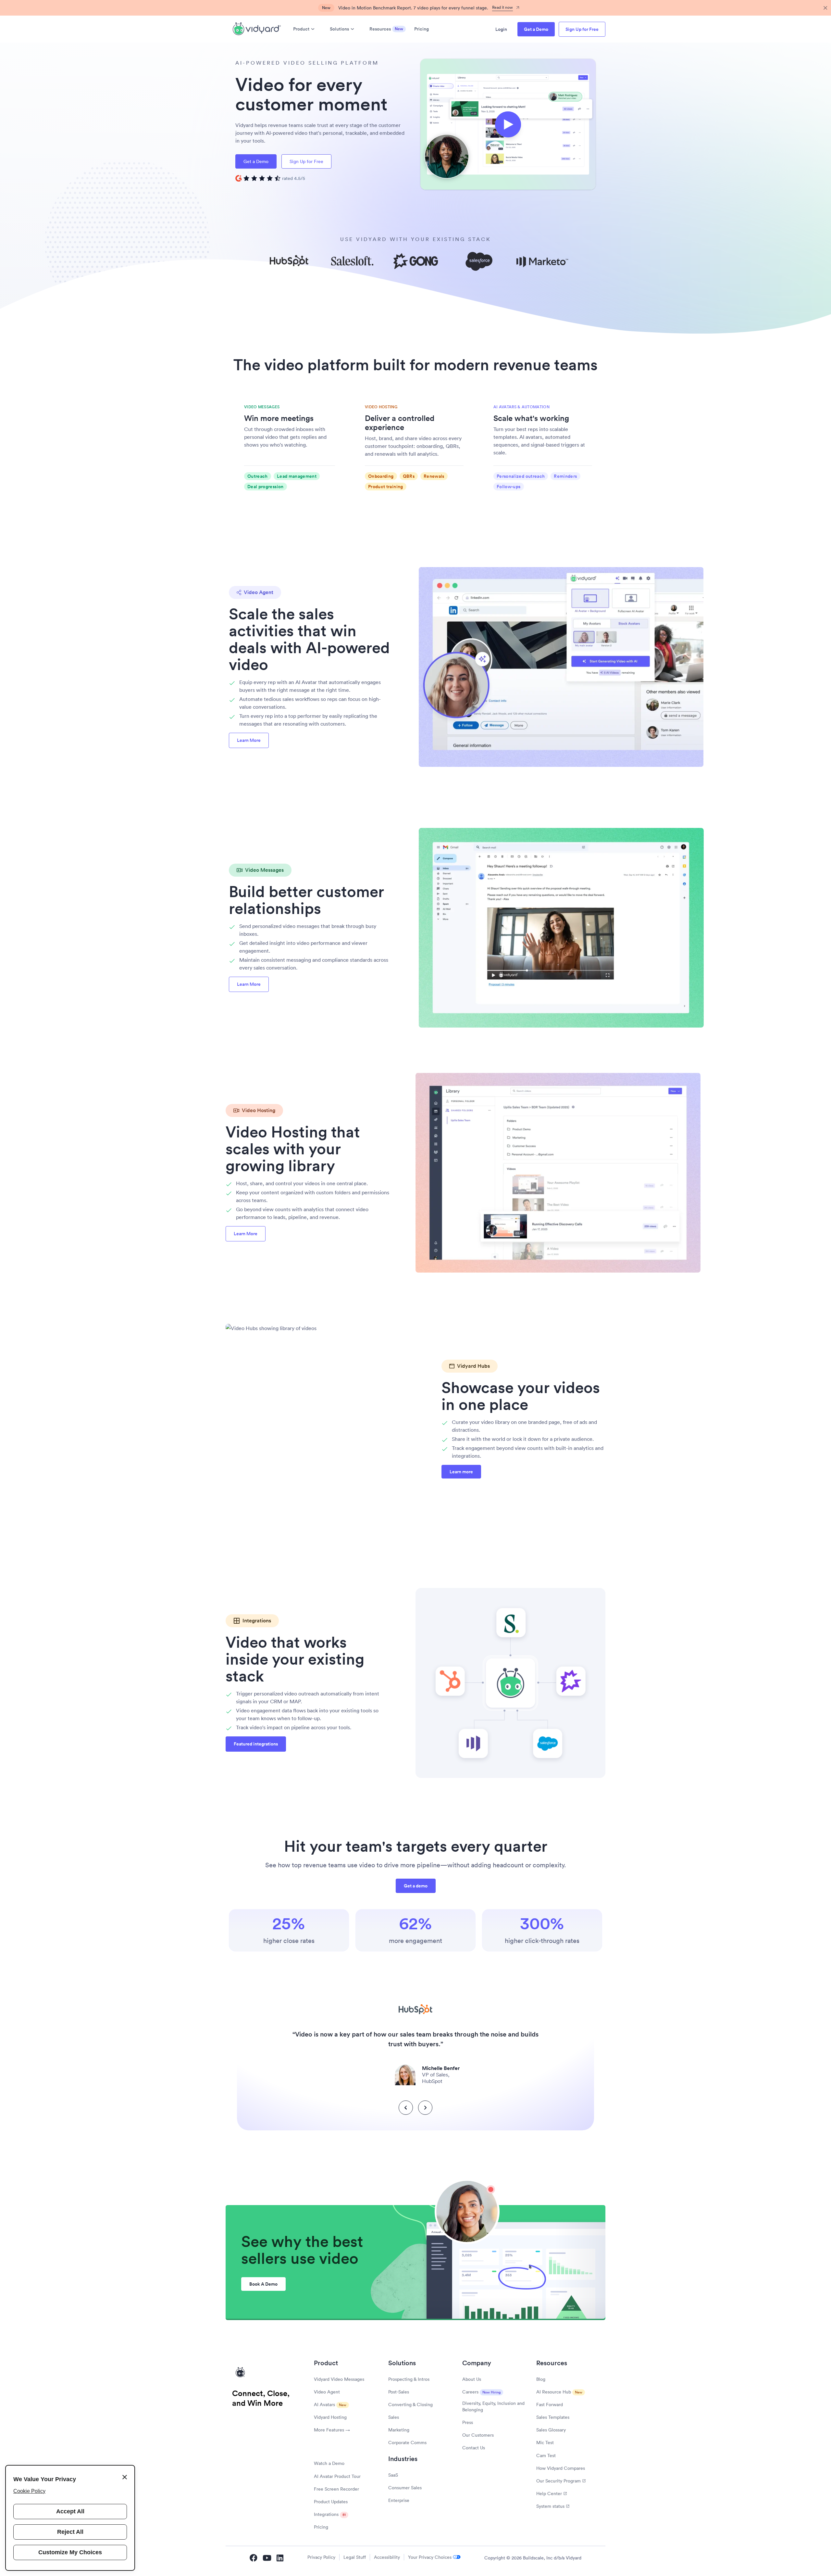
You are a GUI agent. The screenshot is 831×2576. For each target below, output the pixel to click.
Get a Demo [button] (536, 29)
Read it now (502, 7)
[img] (270, 178)
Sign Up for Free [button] (582, 29)
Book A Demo (263, 2284)
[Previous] (406, 2108)
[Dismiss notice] (825, 8)
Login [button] (501, 29)
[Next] (425, 2108)
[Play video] (508, 124)
